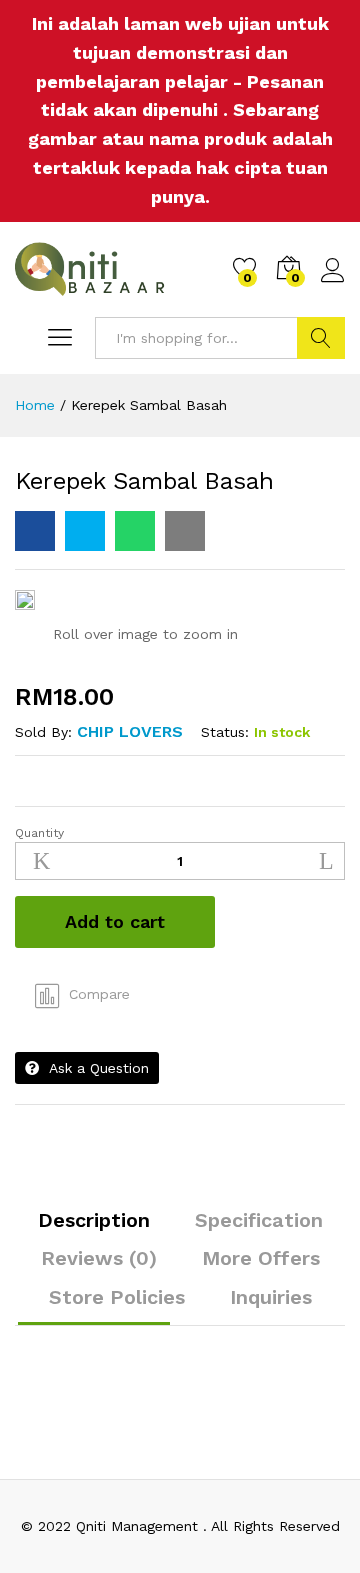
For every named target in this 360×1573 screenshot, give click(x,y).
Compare (99, 994)
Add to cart (115, 921)
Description (94, 1220)
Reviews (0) (99, 1258)
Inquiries (271, 1297)
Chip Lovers (130, 731)
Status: (225, 732)
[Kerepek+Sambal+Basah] (85, 531)
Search (321, 338)
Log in (333, 283)
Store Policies (117, 1297)
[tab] (94, 1229)
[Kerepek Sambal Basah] (35, 531)
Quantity (39, 833)
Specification (259, 1220)
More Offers (261, 1258)
